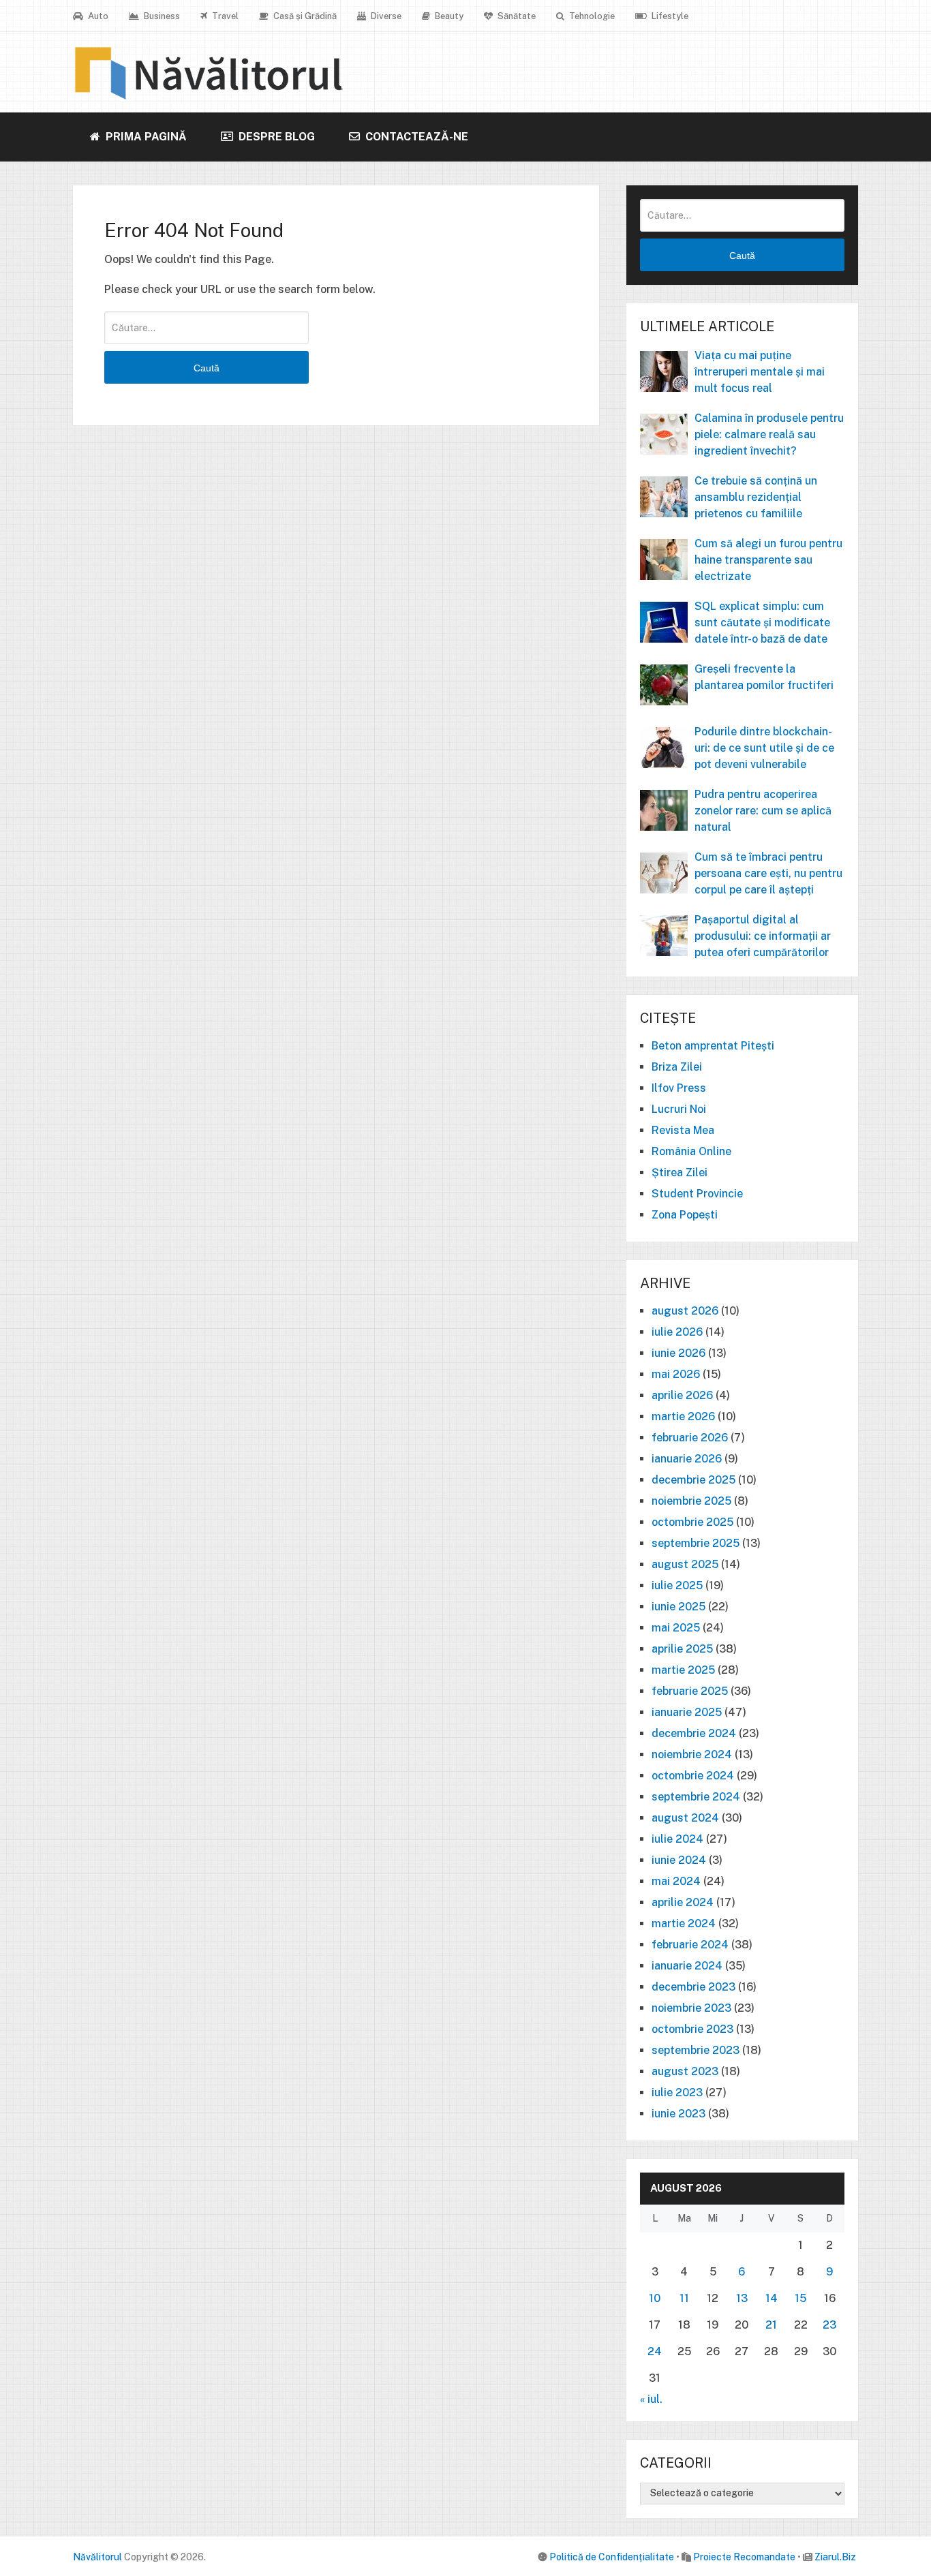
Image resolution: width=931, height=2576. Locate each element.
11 (684, 2298)
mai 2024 (676, 1881)
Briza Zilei (677, 1067)
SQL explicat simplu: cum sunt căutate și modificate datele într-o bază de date (762, 623)
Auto (97, 16)
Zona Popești (685, 1215)
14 (772, 2298)
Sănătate (516, 16)
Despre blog (275, 137)
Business (161, 16)
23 (829, 2325)
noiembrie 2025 (691, 1501)
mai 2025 (676, 1628)
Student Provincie (697, 1194)
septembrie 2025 (696, 1543)
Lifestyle (669, 16)
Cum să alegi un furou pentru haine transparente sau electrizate (768, 560)
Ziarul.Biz (835, 2557)
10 (655, 2298)
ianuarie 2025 (687, 1712)
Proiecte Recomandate (744, 2557)
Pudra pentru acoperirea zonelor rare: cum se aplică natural (763, 811)
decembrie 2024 (694, 1733)
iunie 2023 (678, 2114)
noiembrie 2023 (691, 2008)
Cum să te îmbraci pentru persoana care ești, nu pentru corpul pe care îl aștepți (768, 873)
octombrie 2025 (692, 1522)
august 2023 (685, 2071)
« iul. (651, 2399)
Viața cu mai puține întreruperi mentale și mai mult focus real (760, 372)
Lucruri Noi (679, 1109)
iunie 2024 (679, 1860)
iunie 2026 (678, 1353)
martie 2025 (683, 1670)
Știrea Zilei (680, 1172)
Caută (207, 368)
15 (800, 2298)
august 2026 (685, 1311)
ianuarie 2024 (687, 1966)
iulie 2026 (677, 1332)
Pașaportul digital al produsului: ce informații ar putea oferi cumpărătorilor (763, 936)
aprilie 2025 (682, 1649)
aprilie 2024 (683, 1902)
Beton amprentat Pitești (713, 1046)
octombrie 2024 (693, 1776)
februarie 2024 (690, 1945)
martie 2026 (683, 1416)
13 (742, 2298)
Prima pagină (145, 137)
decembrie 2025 (693, 1480)
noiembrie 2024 (692, 1754)
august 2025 (685, 1564)
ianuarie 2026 (687, 1459)
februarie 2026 (690, 1438)
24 (655, 2351)
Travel (224, 16)
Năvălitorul (97, 2557)
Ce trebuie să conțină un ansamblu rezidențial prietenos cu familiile (756, 497)
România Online (691, 1151)
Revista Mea (683, 1130)
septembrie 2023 (696, 2050)
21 (771, 2325)
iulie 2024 (677, 1839)
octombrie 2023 (692, 2029)
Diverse (385, 16)
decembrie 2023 (693, 1987)
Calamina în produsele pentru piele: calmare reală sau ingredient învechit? (769, 434)
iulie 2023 (677, 2092)
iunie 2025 (678, 1607)
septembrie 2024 (696, 1797)
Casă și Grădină (304, 16)
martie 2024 (684, 1923)
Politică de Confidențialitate (612, 2557)
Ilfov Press (679, 1088)
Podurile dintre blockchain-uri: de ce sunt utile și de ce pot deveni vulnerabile (764, 748)
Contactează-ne (415, 137)
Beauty (448, 16)
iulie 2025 (677, 1585)
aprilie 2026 (682, 1395)
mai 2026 (676, 1374)
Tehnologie (591, 16)
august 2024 (685, 1818)
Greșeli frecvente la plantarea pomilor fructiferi (764, 677)
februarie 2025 (690, 1691)
